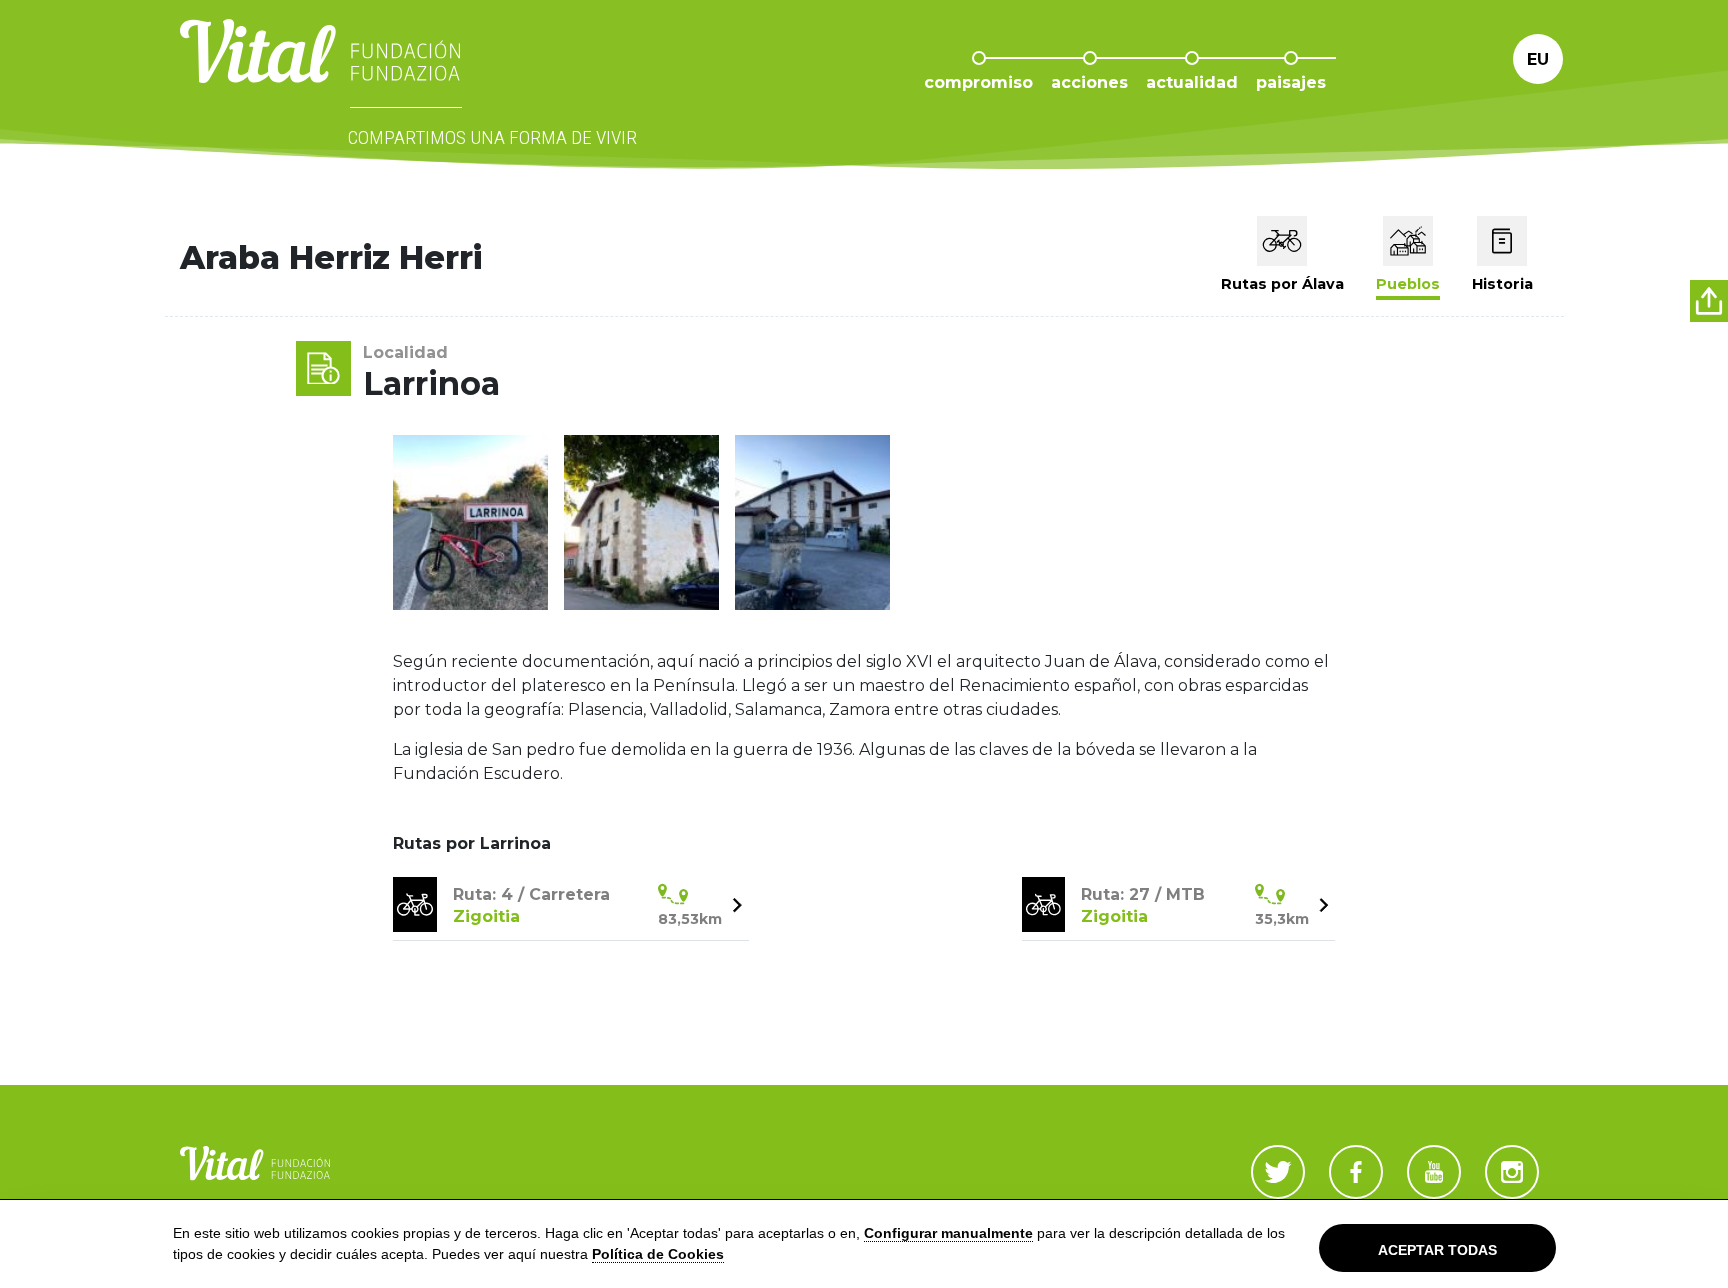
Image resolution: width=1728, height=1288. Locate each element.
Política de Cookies (658, 1254)
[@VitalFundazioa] (1278, 1172)
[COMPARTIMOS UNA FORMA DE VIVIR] (320, 71)
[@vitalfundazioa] (1356, 1172)
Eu (1538, 59)
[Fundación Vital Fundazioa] (1434, 1172)
